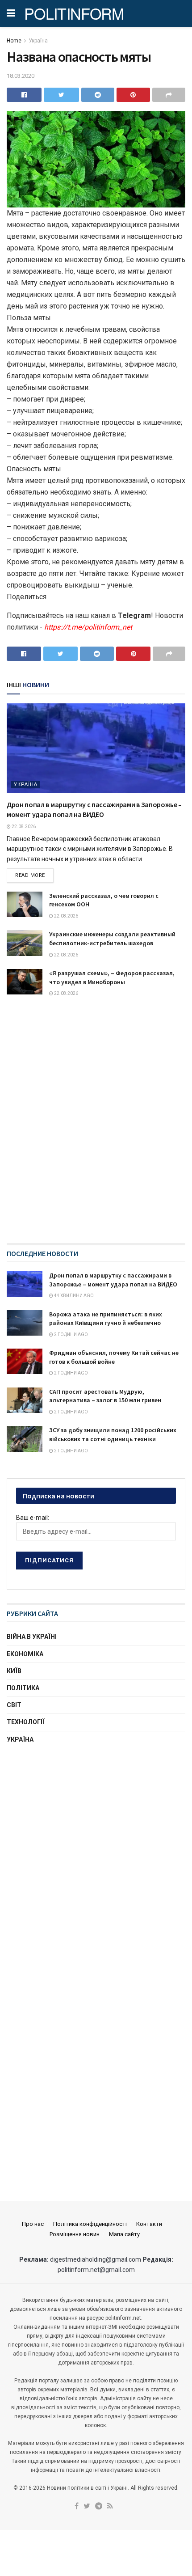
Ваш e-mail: (33, 1518)
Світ (14, 1705)
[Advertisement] (96, 1817)
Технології (26, 1722)
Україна (38, 41)
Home (14, 41)
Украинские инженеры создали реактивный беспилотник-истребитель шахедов (112, 939)
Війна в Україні (32, 1637)
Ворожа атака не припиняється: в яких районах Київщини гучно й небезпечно (106, 1319)
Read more (30, 875)
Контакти (149, 2224)
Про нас (33, 2224)
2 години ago (71, 1335)
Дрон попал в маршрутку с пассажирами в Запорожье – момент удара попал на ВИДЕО (113, 1280)
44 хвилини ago (73, 1296)
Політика (23, 1688)
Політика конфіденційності (90, 2224)
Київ (14, 1671)
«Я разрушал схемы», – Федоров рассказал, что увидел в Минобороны (112, 977)
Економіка (25, 1654)
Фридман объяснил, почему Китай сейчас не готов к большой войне (114, 1357)
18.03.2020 (21, 76)
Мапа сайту (124, 2234)
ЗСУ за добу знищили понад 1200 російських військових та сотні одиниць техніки (113, 1434)
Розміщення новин (75, 2234)
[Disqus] (96, 1129)
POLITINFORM (74, 13)
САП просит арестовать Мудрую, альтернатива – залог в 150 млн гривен (105, 1396)
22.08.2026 (23, 827)
